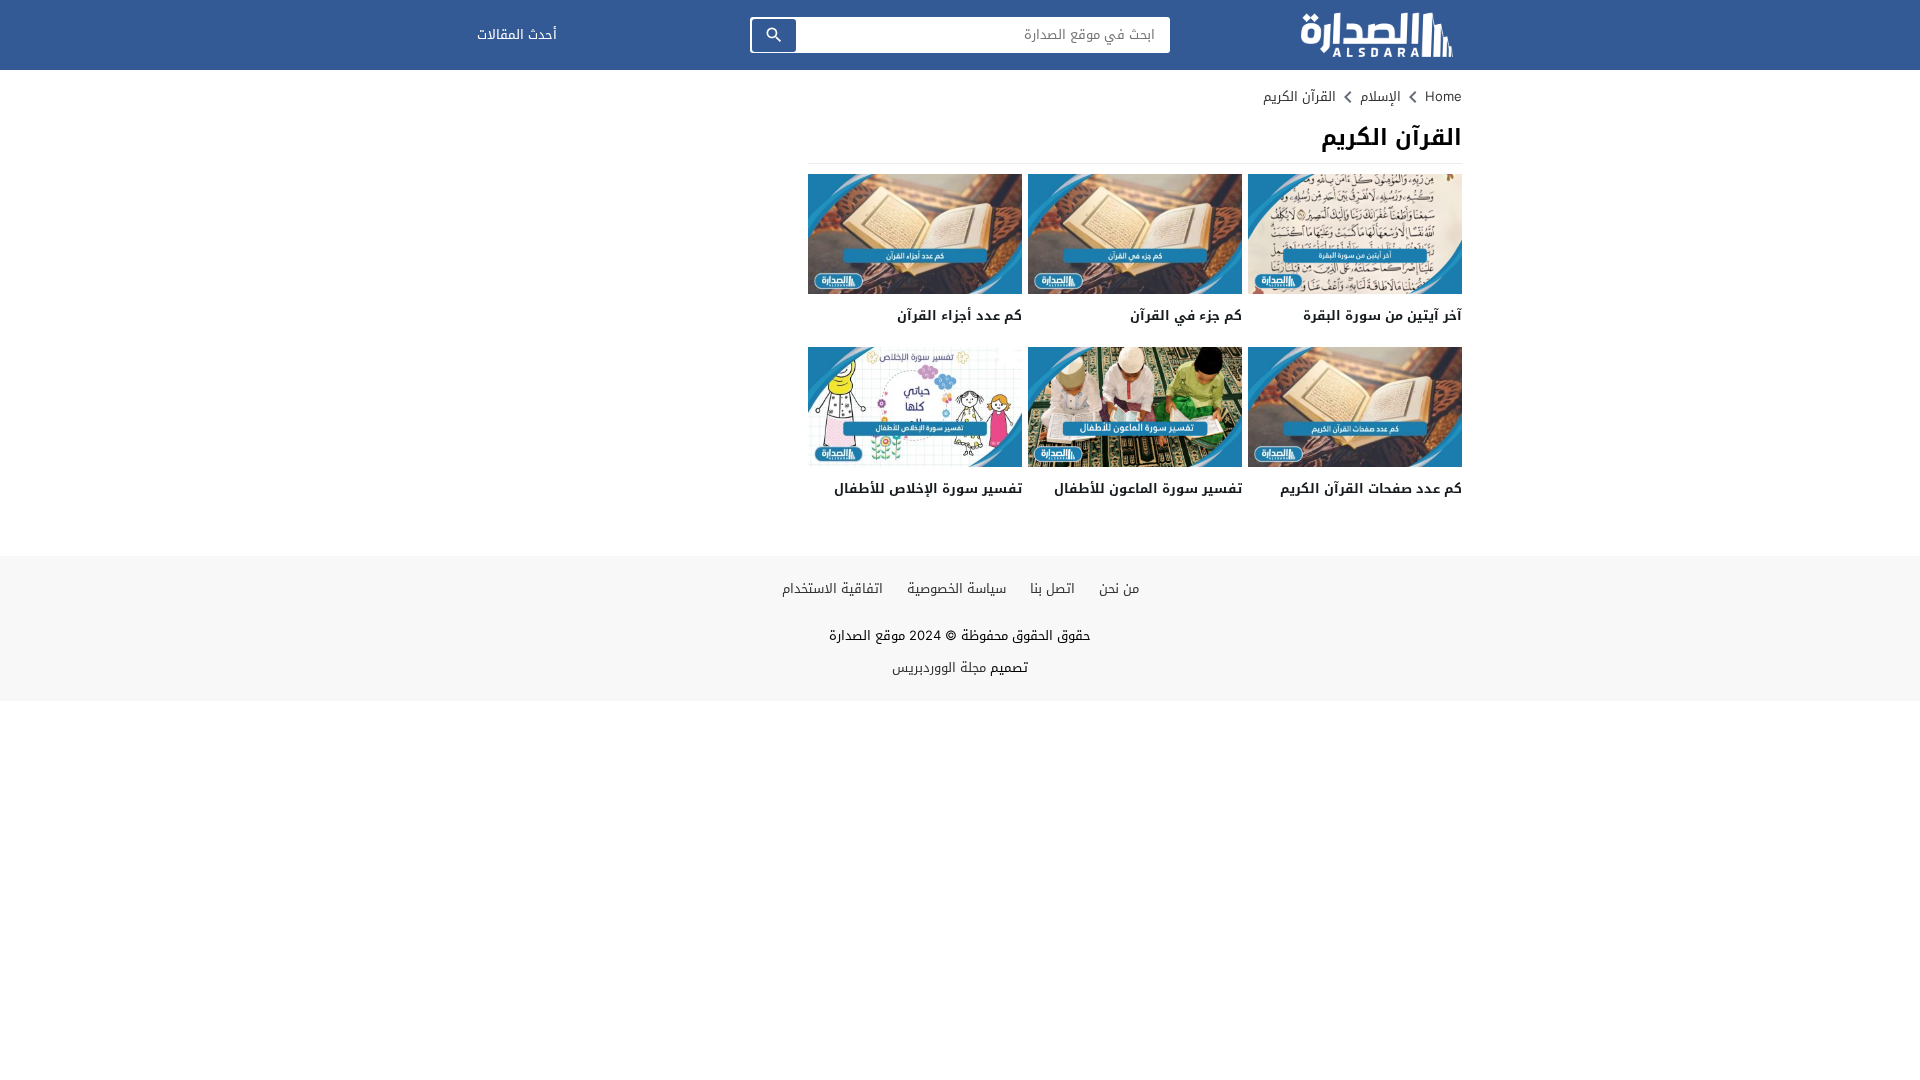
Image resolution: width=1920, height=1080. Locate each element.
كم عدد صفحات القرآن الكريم (1371, 488)
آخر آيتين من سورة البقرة (1382, 315)
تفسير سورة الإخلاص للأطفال (928, 488)
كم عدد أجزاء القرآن (959, 315)
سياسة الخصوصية (956, 588)
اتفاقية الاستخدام (832, 588)
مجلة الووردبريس (939, 667)
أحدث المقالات (517, 34)
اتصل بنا (1052, 588)
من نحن (1119, 588)
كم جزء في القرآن (1186, 315)
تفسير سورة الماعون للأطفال (1148, 488)
